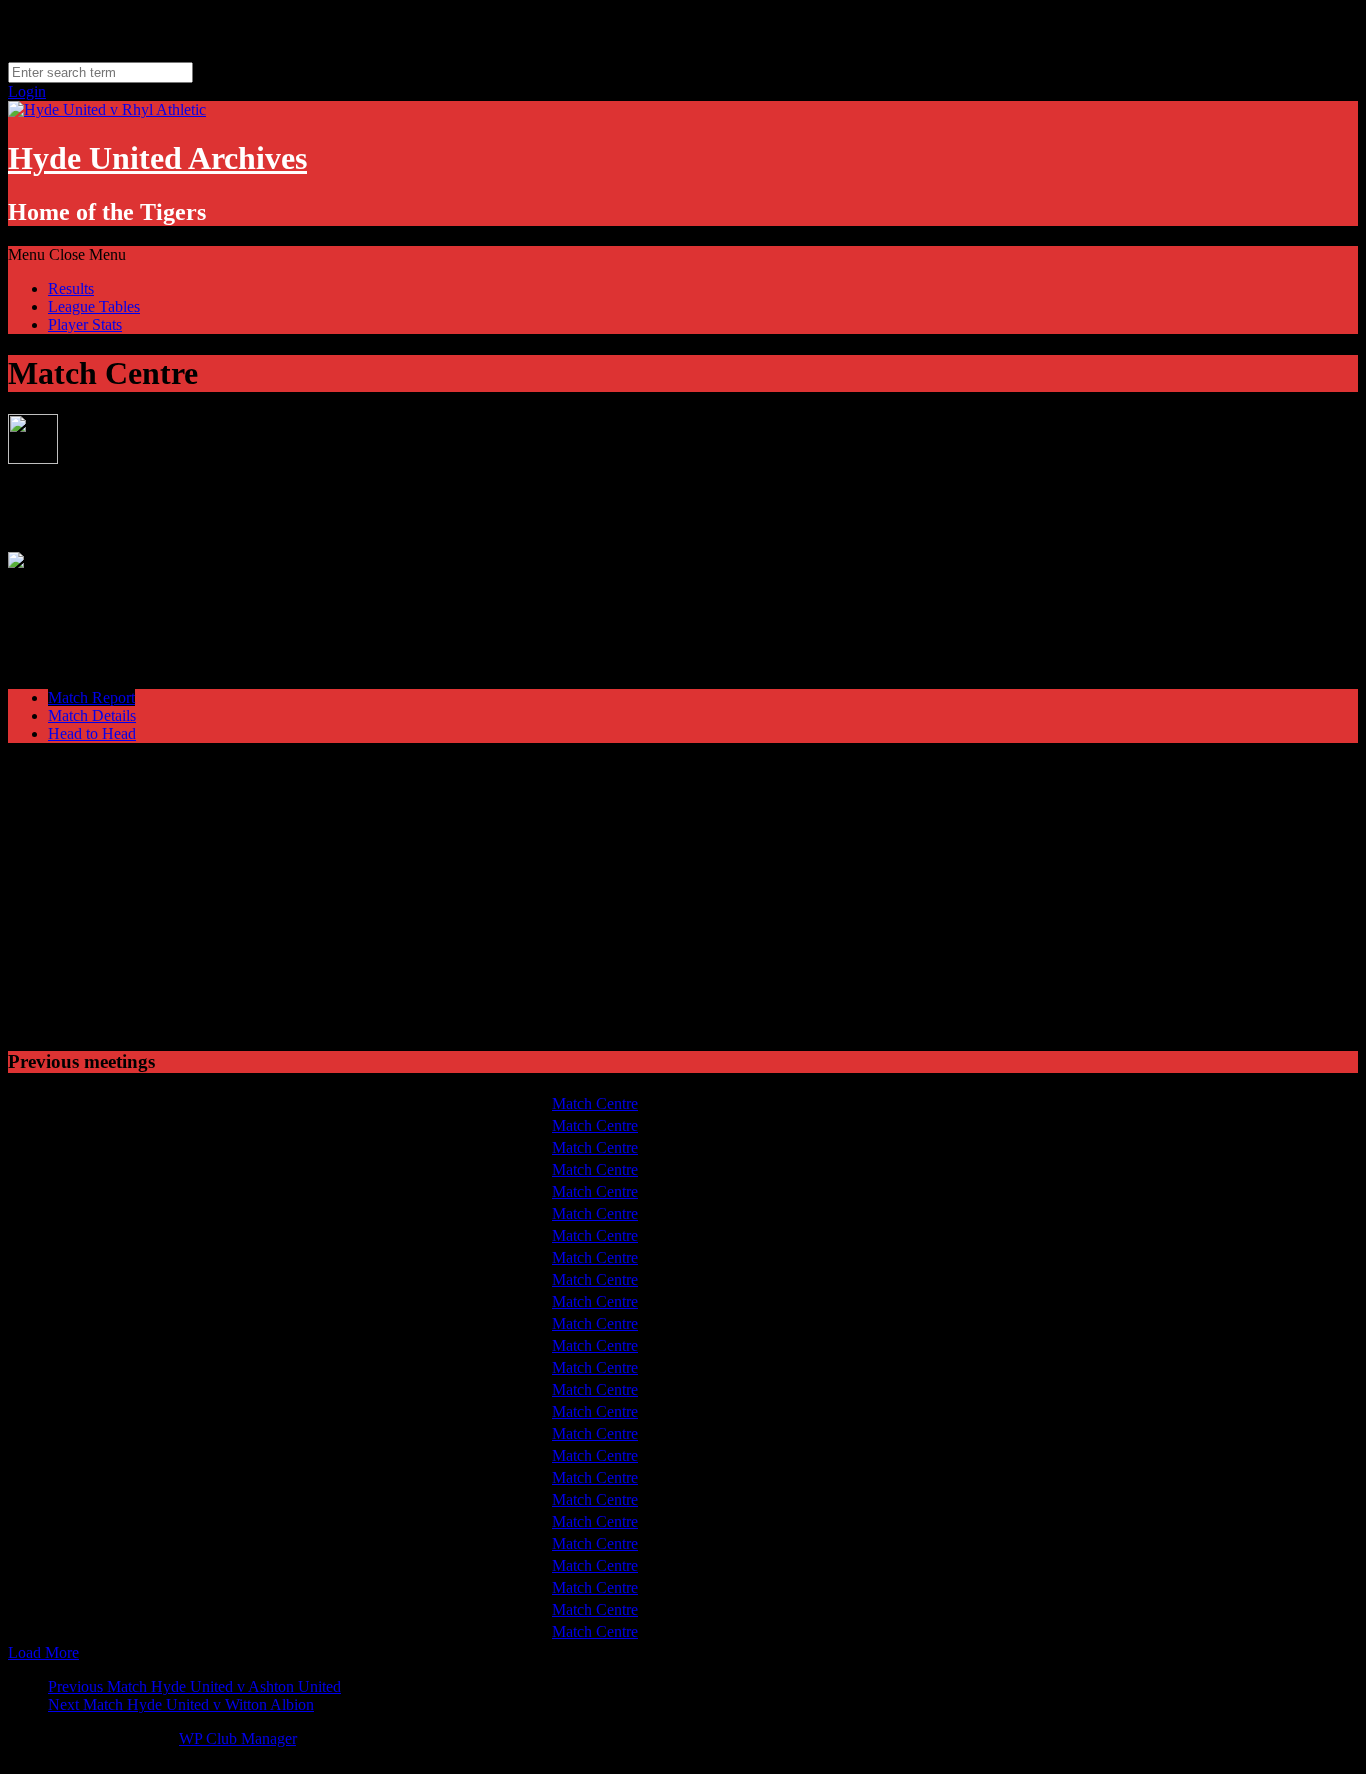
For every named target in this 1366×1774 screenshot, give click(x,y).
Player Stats (85, 324)
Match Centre (595, 1103)
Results (71, 288)
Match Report (91, 697)
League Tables (94, 306)
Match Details (92, 715)
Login (27, 91)
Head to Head (92, 733)
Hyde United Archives (157, 158)
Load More (43, 1652)
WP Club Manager (237, 1738)
